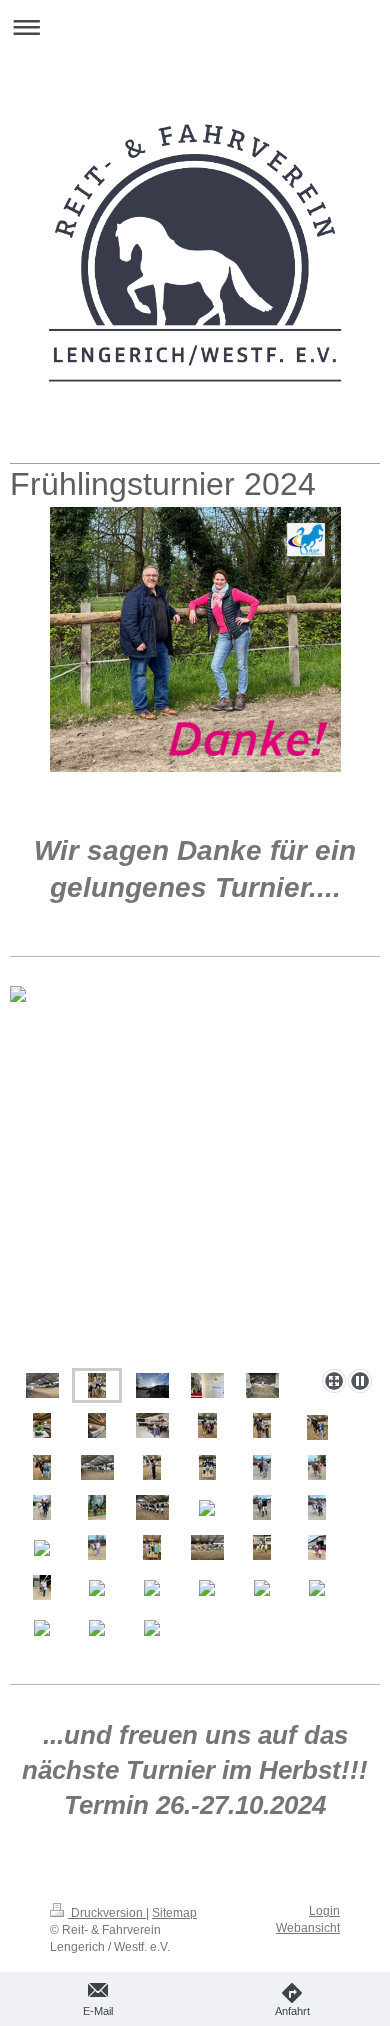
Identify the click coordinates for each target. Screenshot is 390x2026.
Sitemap (174, 1913)
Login (324, 1911)
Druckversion (107, 1913)
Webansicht (308, 1928)
